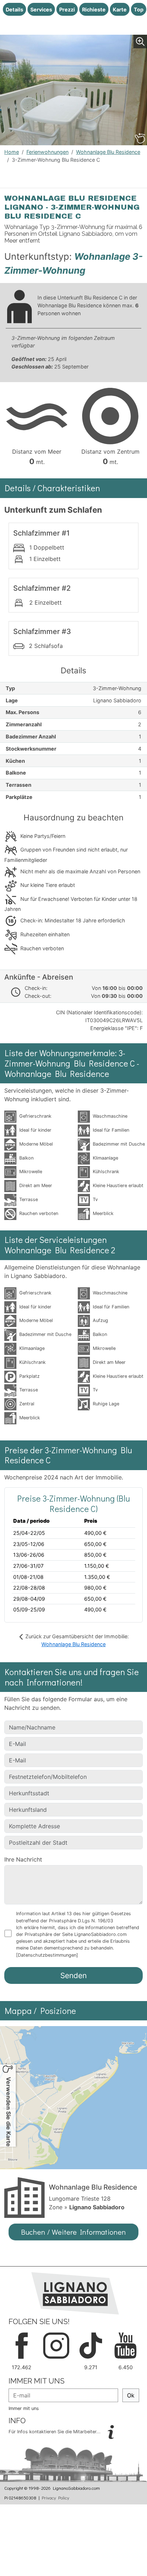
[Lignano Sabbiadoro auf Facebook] (22, 2345)
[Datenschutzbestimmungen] (47, 1955)
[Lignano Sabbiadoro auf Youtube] (125, 2345)
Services (41, 9)
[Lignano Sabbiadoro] (75, 2293)
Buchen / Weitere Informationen (73, 2232)
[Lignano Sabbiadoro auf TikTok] (91, 2345)
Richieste (94, 9)
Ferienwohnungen (47, 152)
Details (14, 9)
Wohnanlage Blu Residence (108, 152)
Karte (120, 9)
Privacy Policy (55, 2498)
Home (12, 152)
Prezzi (67, 9)
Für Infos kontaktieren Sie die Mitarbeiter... (55, 2432)
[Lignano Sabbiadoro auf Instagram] (56, 2345)
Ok (131, 2395)
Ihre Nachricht (23, 1859)
